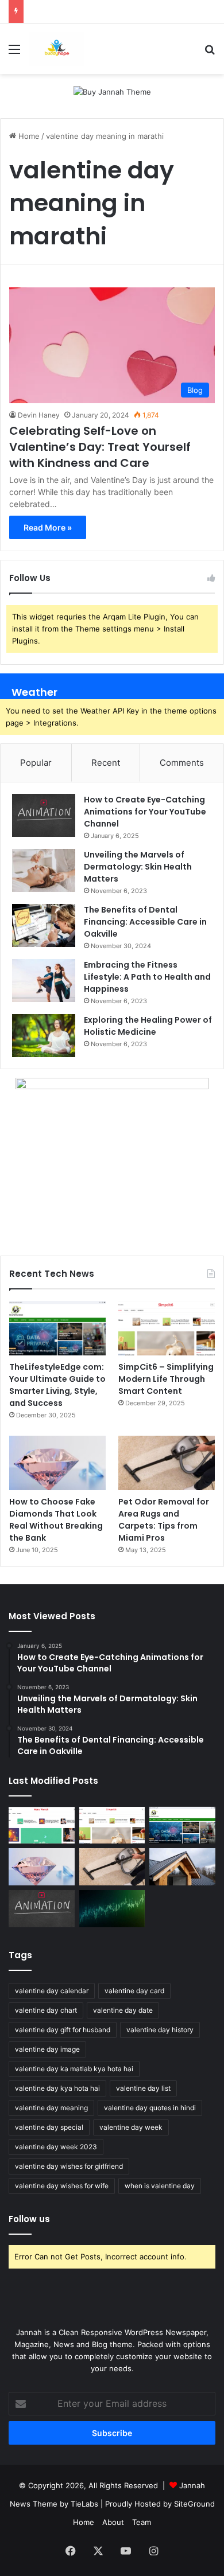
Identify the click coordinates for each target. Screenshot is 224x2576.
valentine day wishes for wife (62, 2186)
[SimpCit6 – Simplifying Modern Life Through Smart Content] (167, 1328)
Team (142, 2522)
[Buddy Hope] (56, 49)
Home (28, 136)
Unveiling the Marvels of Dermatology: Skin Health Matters (138, 867)
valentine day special (49, 2127)
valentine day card (134, 1991)
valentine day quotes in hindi (150, 2108)
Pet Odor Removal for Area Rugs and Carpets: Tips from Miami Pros (164, 1520)
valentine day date (123, 2010)
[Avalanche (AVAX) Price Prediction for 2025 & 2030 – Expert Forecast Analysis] (112, 1909)
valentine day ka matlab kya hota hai (74, 2069)
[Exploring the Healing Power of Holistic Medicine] (44, 1036)
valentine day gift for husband (63, 2030)
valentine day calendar (52, 1991)
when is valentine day (160, 2186)
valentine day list (143, 2088)
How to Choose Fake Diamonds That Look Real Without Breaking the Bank (56, 1520)
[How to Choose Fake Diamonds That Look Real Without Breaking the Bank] (57, 1463)
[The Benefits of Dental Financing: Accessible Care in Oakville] (44, 925)
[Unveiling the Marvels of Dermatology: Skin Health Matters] (44, 870)
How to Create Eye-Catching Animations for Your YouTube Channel (145, 812)
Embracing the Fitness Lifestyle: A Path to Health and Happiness (147, 977)
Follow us (29, 2219)
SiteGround (194, 2504)
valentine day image (47, 2049)
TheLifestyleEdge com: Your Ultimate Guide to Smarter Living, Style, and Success (57, 1385)
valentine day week (131, 2127)
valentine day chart (46, 2010)
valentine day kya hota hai (57, 2088)
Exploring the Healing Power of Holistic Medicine (148, 1026)
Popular (36, 763)
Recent (106, 763)
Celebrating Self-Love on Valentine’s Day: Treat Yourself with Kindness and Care (100, 447)
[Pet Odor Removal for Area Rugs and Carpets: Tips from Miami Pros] (167, 1463)
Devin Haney (39, 415)
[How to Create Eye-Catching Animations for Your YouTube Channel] (44, 815)
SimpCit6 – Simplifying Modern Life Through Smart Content (166, 1379)
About (113, 2522)
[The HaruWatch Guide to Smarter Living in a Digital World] (42, 1825)
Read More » (48, 527)
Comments (182, 763)
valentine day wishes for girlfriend (69, 2166)
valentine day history (160, 2030)
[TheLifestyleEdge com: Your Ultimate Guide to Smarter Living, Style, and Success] (57, 1328)
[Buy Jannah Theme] (112, 91)
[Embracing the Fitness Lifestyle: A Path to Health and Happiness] (44, 981)
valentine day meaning (51, 2108)
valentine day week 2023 (56, 2147)
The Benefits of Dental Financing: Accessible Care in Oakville (145, 922)
